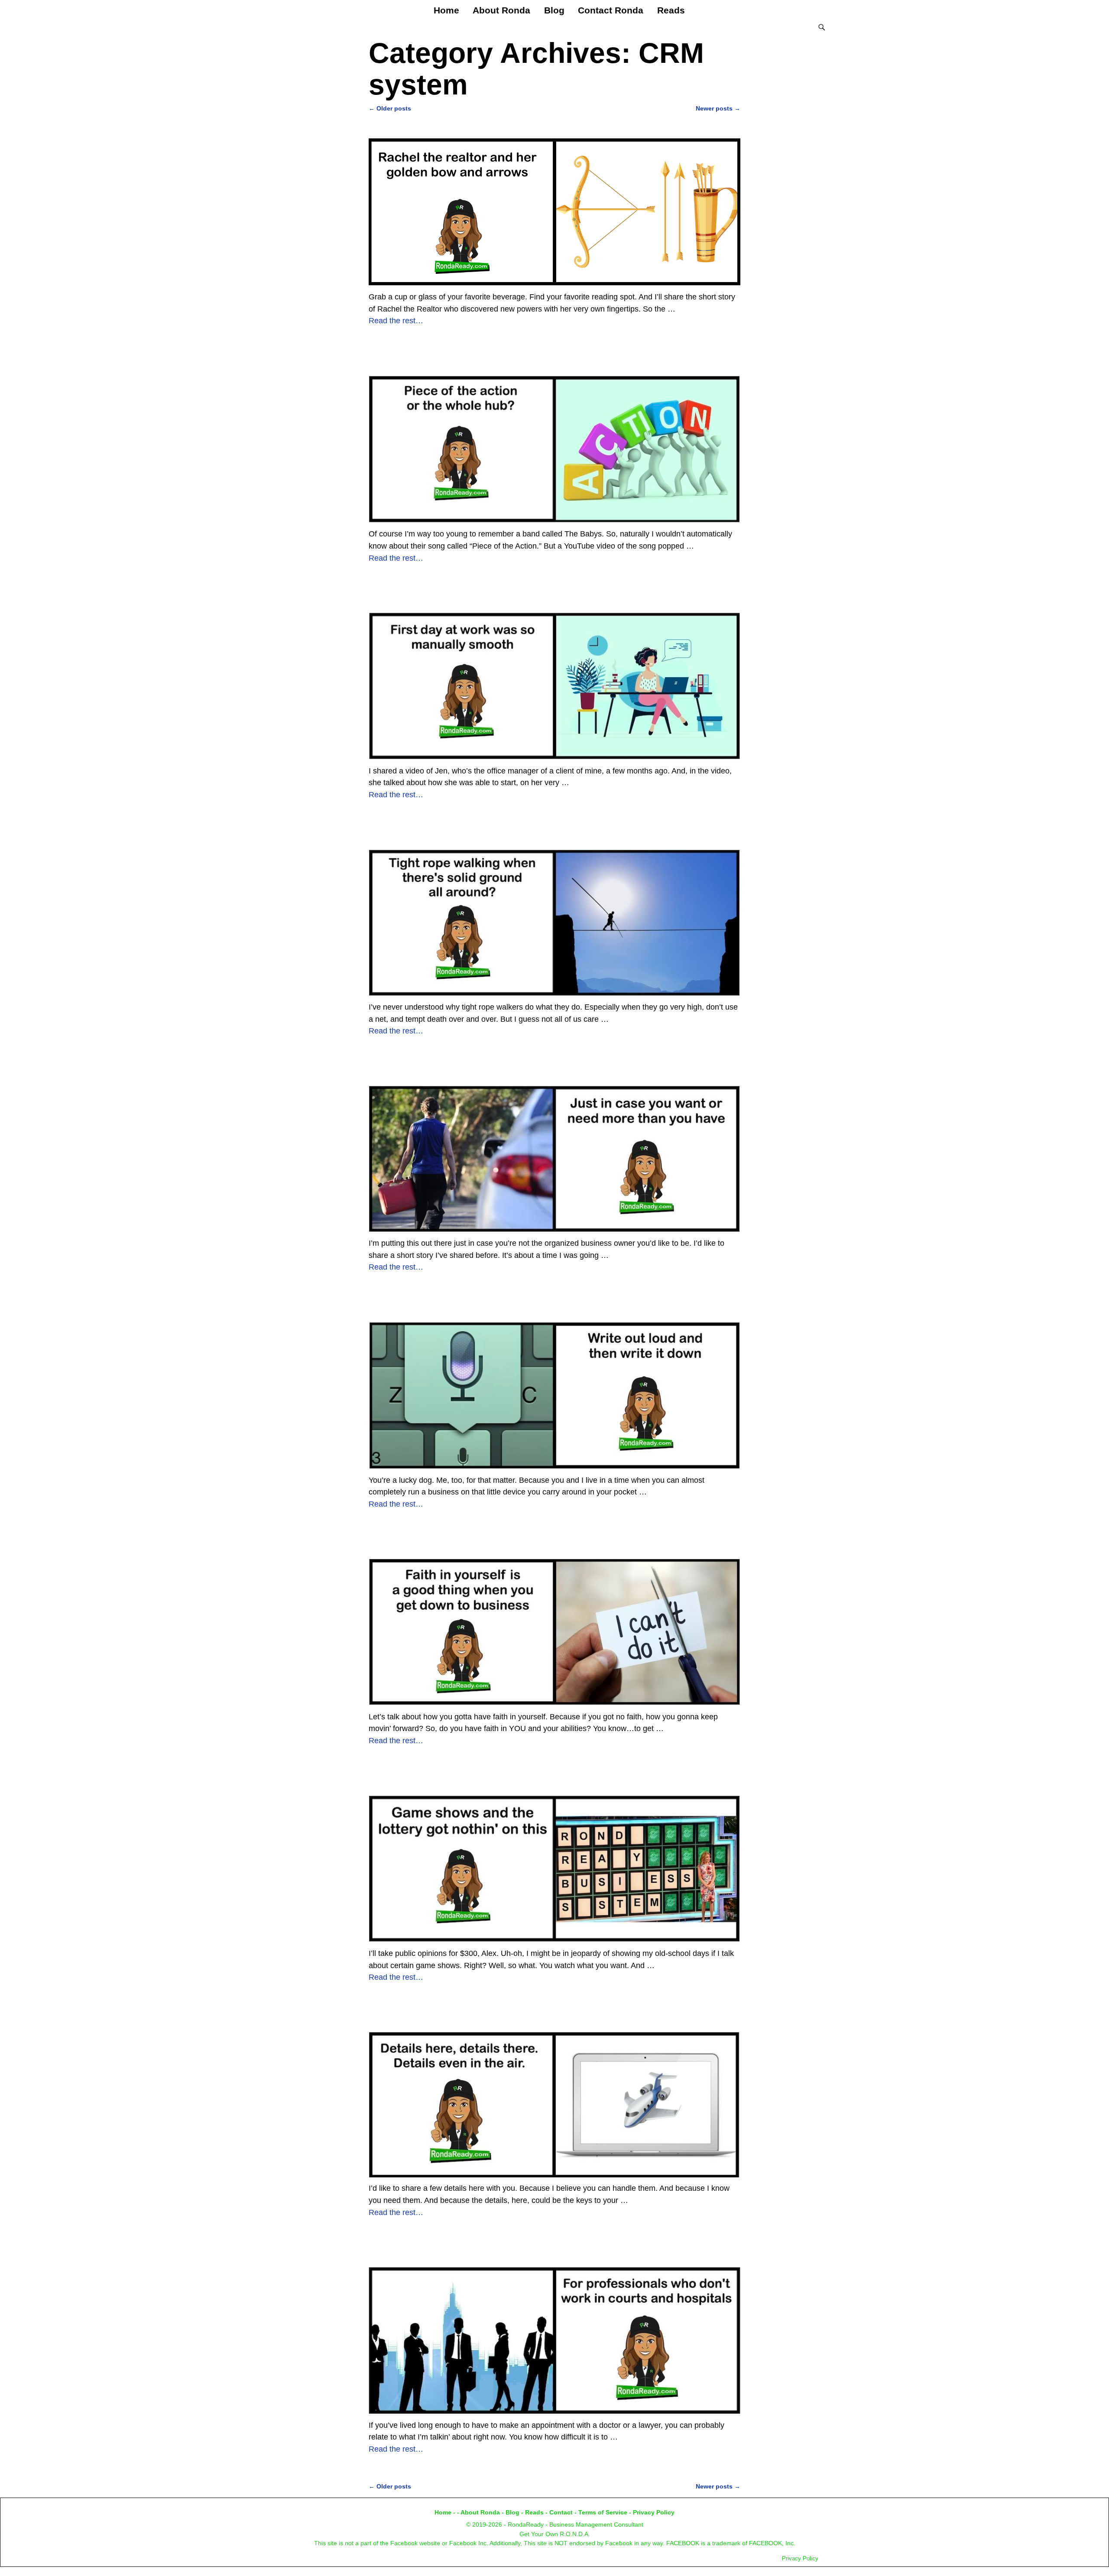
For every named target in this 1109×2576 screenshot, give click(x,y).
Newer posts (718, 108)
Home (446, 10)
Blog (554, 10)
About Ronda (501, 10)
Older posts (390, 108)
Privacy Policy (654, 2512)
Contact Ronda (611, 10)
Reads (671, 10)
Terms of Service (603, 2512)
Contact (561, 2512)
